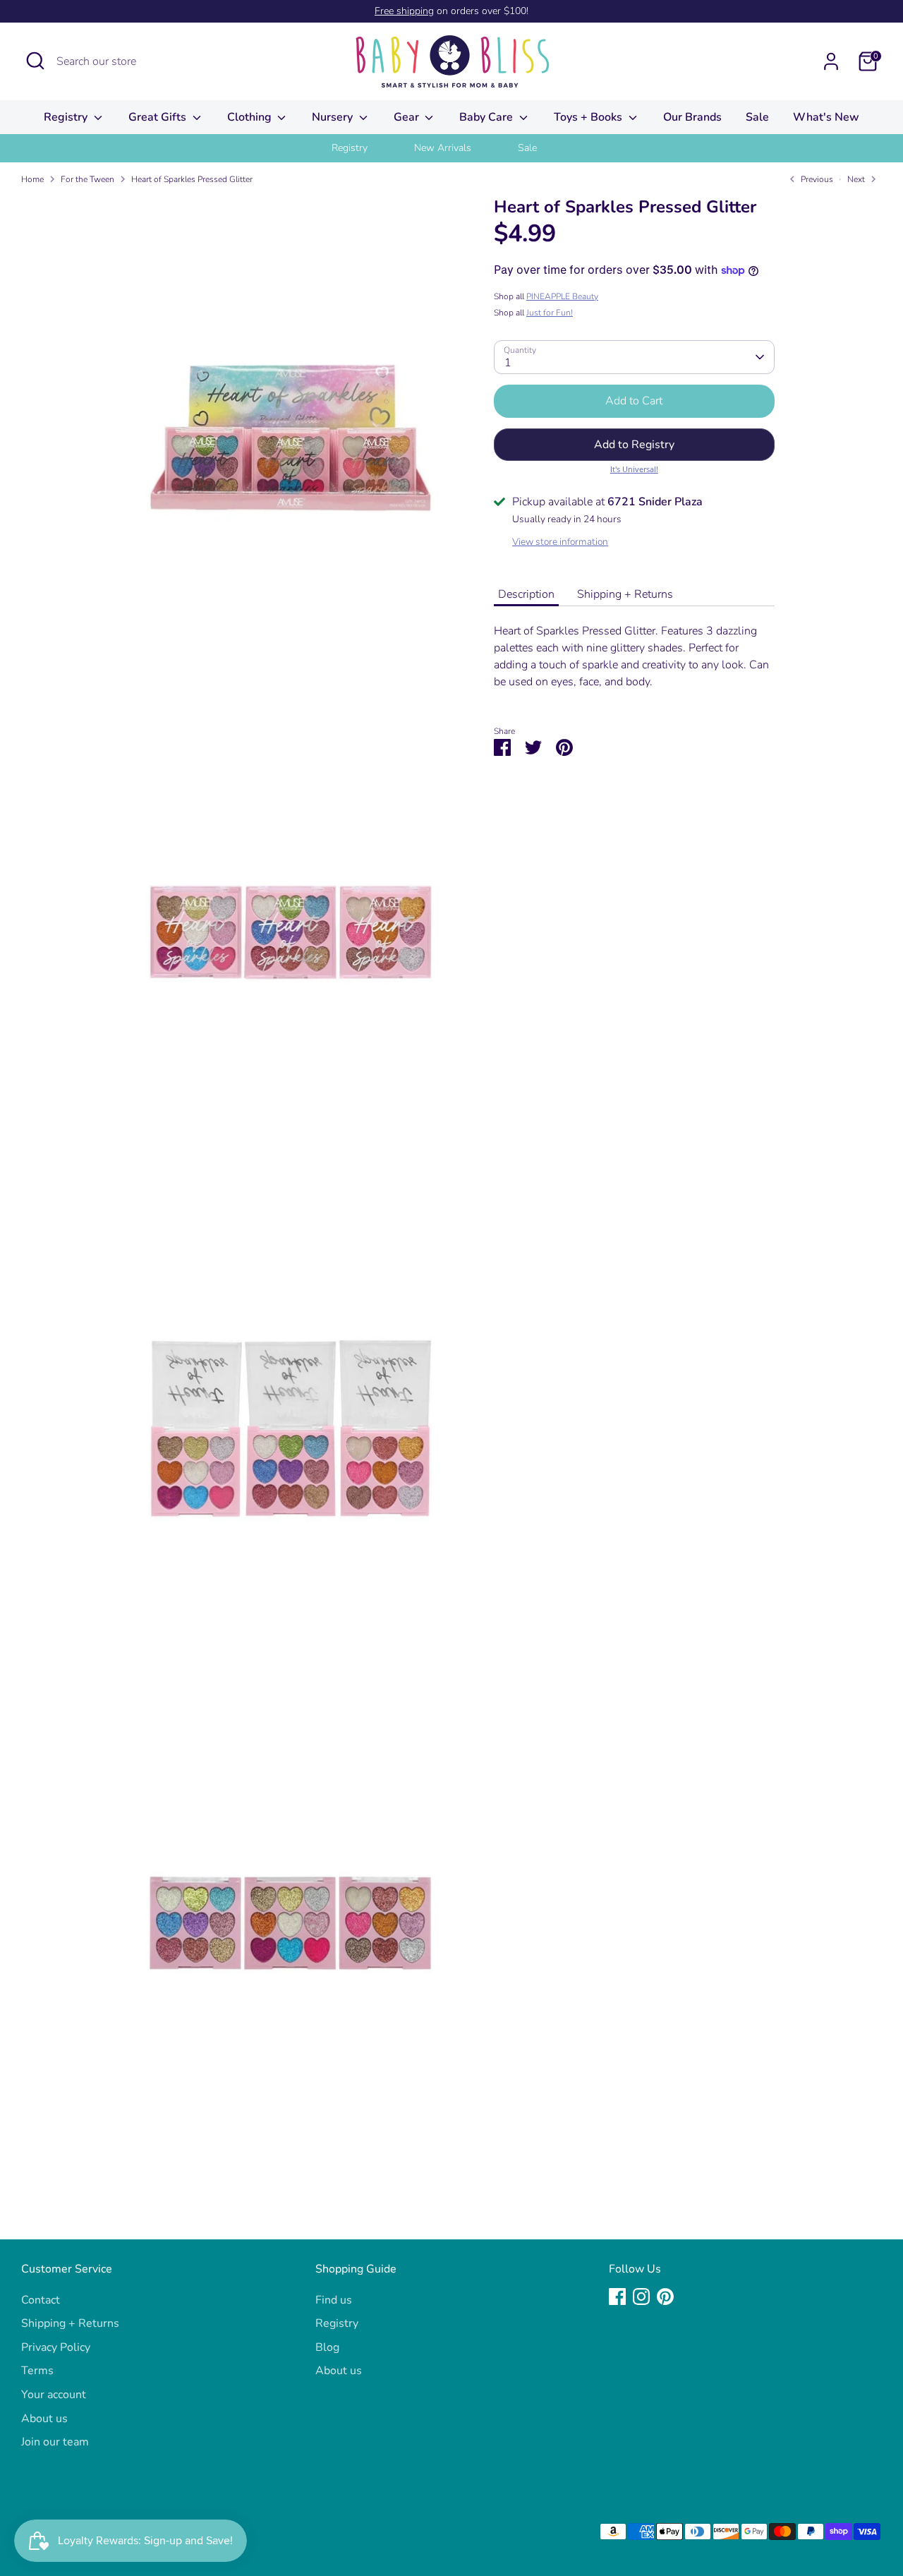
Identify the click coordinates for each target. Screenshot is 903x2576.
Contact (41, 2300)
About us (44, 2419)
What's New (826, 117)
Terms (37, 2371)
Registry (67, 117)
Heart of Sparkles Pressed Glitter (192, 179)
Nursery (334, 117)
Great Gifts (159, 117)
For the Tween (87, 179)
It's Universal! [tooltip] (634, 469)
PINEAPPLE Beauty (562, 296)
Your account (54, 2395)
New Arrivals (443, 148)
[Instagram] (641, 2297)
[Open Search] (35, 61)
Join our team (55, 2442)
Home (32, 179)
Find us (334, 2300)
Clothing (251, 117)
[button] (634, 445)
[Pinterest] (665, 2297)
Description (526, 594)
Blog (327, 2347)
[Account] (831, 61)
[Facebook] (617, 2297)
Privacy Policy (56, 2347)
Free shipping (404, 11)
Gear (408, 117)
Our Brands (692, 117)
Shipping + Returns (625, 594)
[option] (367, 148)
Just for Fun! (550, 313)
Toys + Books (589, 117)
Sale (757, 117)
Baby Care (487, 117)
